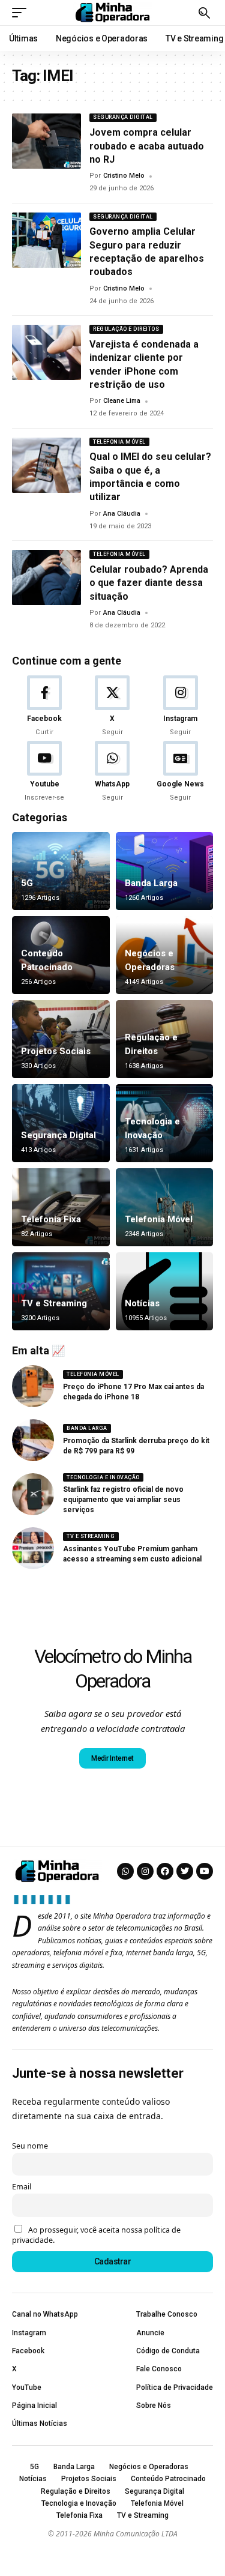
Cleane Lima (122, 401)
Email (22, 2187)
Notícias (142, 1303)
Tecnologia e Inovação (103, 1477)
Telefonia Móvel (119, 442)
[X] (112, 707)
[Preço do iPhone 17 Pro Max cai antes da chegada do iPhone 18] (33, 1386)
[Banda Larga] (165, 871)
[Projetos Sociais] (61, 1039)
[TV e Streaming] (61, 1291)
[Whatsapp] (125, 1871)
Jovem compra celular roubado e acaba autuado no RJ (147, 146)
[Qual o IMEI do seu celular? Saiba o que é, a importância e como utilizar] (46, 465)
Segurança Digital (123, 117)
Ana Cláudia (122, 514)
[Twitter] (185, 1871)
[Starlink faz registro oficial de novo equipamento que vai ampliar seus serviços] (33, 1494)
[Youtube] (44, 772)
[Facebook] (44, 707)
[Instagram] (181, 707)
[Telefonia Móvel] (165, 1207)
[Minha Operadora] (113, 13)
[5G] (61, 871)
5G (27, 883)
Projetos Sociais (56, 1051)
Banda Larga (151, 883)
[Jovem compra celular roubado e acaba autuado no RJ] (46, 141)
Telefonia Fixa (51, 1219)
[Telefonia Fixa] (61, 1207)
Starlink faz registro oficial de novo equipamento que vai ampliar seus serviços (123, 1500)
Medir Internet (112, 1758)
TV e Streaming (54, 1303)
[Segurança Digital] (61, 1123)
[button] (22, 13)
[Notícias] (165, 1291)
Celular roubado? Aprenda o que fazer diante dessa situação (149, 583)
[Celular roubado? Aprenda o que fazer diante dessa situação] (46, 578)
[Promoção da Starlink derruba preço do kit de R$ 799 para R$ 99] (33, 1440)
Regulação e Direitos (126, 329)
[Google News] (181, 772)
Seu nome (30, 2146)
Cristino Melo (124, 176)
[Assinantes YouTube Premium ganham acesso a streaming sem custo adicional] (33, 1548)
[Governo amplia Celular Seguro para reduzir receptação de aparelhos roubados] (46, 240)
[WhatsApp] (112, 772)
